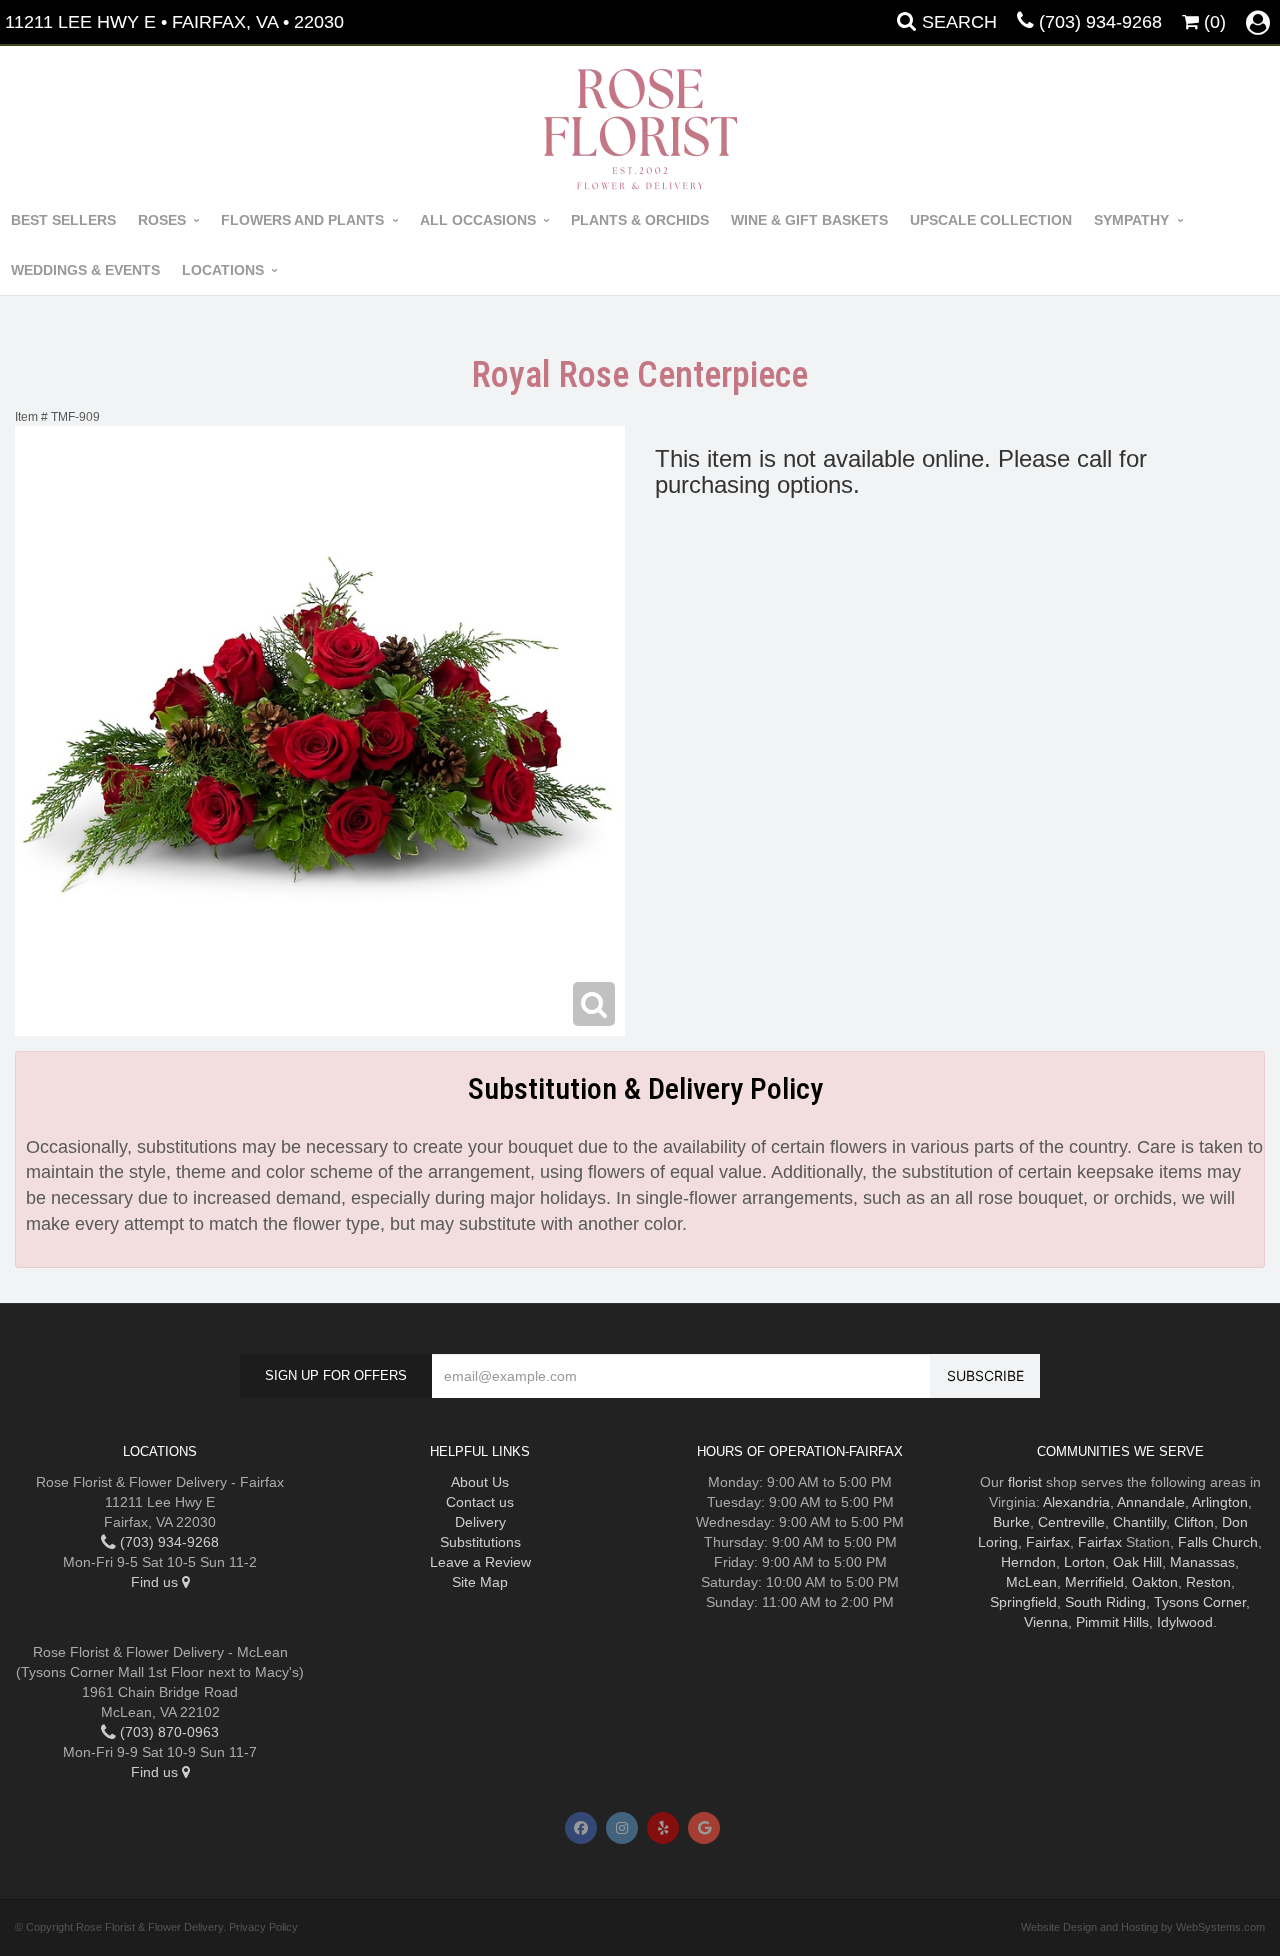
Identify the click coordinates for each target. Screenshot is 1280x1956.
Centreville (1071, 1522)
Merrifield (1094, 1582)
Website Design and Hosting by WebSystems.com (1143, 1927)
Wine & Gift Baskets (809, 220)
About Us (480, 1482)
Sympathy (1131, 220)
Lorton (1084, 1562)
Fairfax (1048, 1542)
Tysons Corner (1200, 1602)
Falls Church (1218, 1542)
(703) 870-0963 (167, 1732)
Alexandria (1076, 1502)
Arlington (1220, 1502)
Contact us (480, 1502)
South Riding (1105, 1602)
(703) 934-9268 (1100, 22)
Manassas (1202, 1562)
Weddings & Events (85, 270)
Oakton (1155, 1582)
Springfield (1023, 1602)
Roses (162, 220)
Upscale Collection (991, 220)
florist (1025, 1482)
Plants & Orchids (640, 220)
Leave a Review (480, 1562)
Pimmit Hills (1112, 1622)
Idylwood (1185, 1622)
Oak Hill (1137, 1562)
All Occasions (478, 220)
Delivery (480, 1522)
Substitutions (480, 1542)
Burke (1011, 1522)
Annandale (1151, 1502)
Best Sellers (63, 220)
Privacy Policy (263, 1927)
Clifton (1194, 1522)
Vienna (1046, 1622)
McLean (1031, 1582)
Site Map (480, 1582)
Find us (156, 1582)
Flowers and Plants (302, 220)
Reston (1208, 1582)
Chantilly (1139, 1522)
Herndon (1028, 1562)
